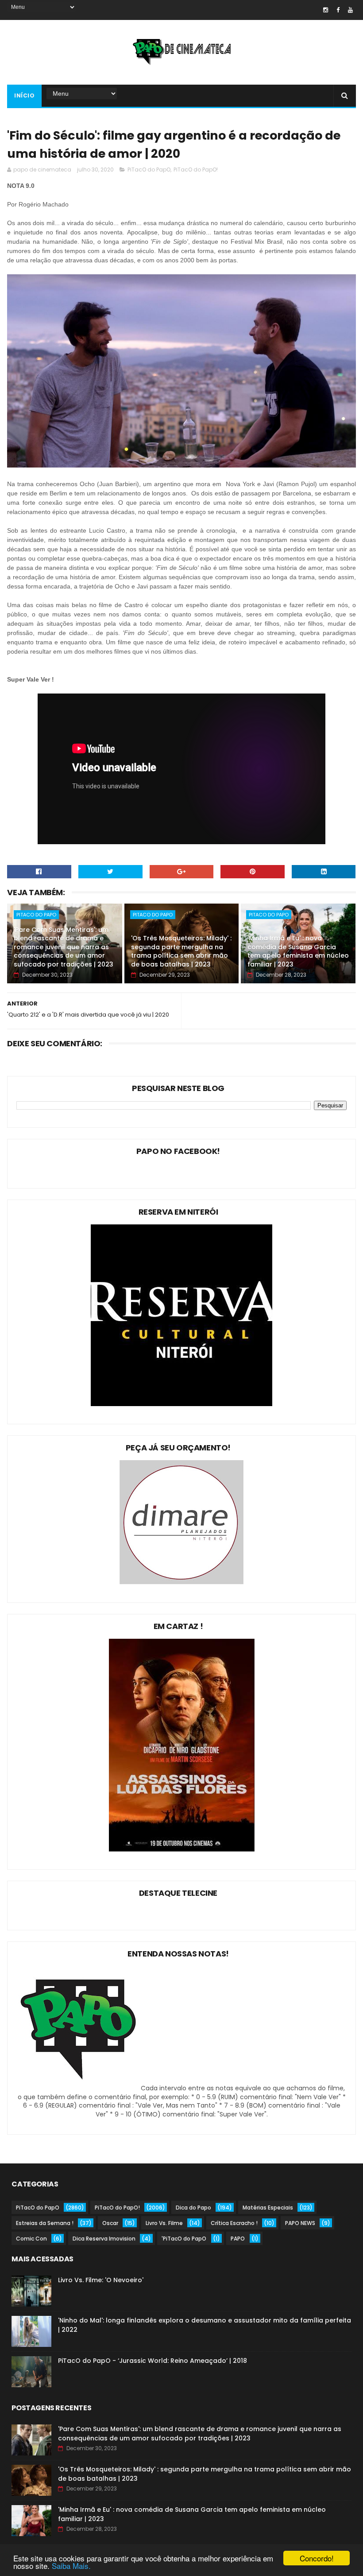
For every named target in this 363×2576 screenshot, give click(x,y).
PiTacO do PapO (149, 170)
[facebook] (338, 10)
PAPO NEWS (300, 2223)
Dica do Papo (193, 2208)
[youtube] (350, 10)
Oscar (110, 2223)
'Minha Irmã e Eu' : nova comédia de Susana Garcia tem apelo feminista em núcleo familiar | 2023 (298, 951)
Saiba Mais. (71, 2566)
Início (24, 95)
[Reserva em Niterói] (181, 1404)
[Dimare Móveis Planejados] (181, 1582)
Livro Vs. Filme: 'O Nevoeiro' (101, 2280)
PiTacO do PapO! (196, 170)
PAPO (238, 2239)
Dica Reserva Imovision (104, 2239)
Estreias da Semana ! (45, 2223)
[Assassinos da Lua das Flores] (182, 1849)
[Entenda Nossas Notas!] (80, 2088)
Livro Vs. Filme (164, 2223)
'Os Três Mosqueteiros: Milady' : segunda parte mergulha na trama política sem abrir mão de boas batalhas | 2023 (181, 951)
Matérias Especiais (268, 2208)
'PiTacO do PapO (184, 2239)
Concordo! (317, 2558)
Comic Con (31, 2239)
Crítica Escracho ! (234, 2223)
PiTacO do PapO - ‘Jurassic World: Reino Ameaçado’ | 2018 (153, 2361)
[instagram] (326, 10)
